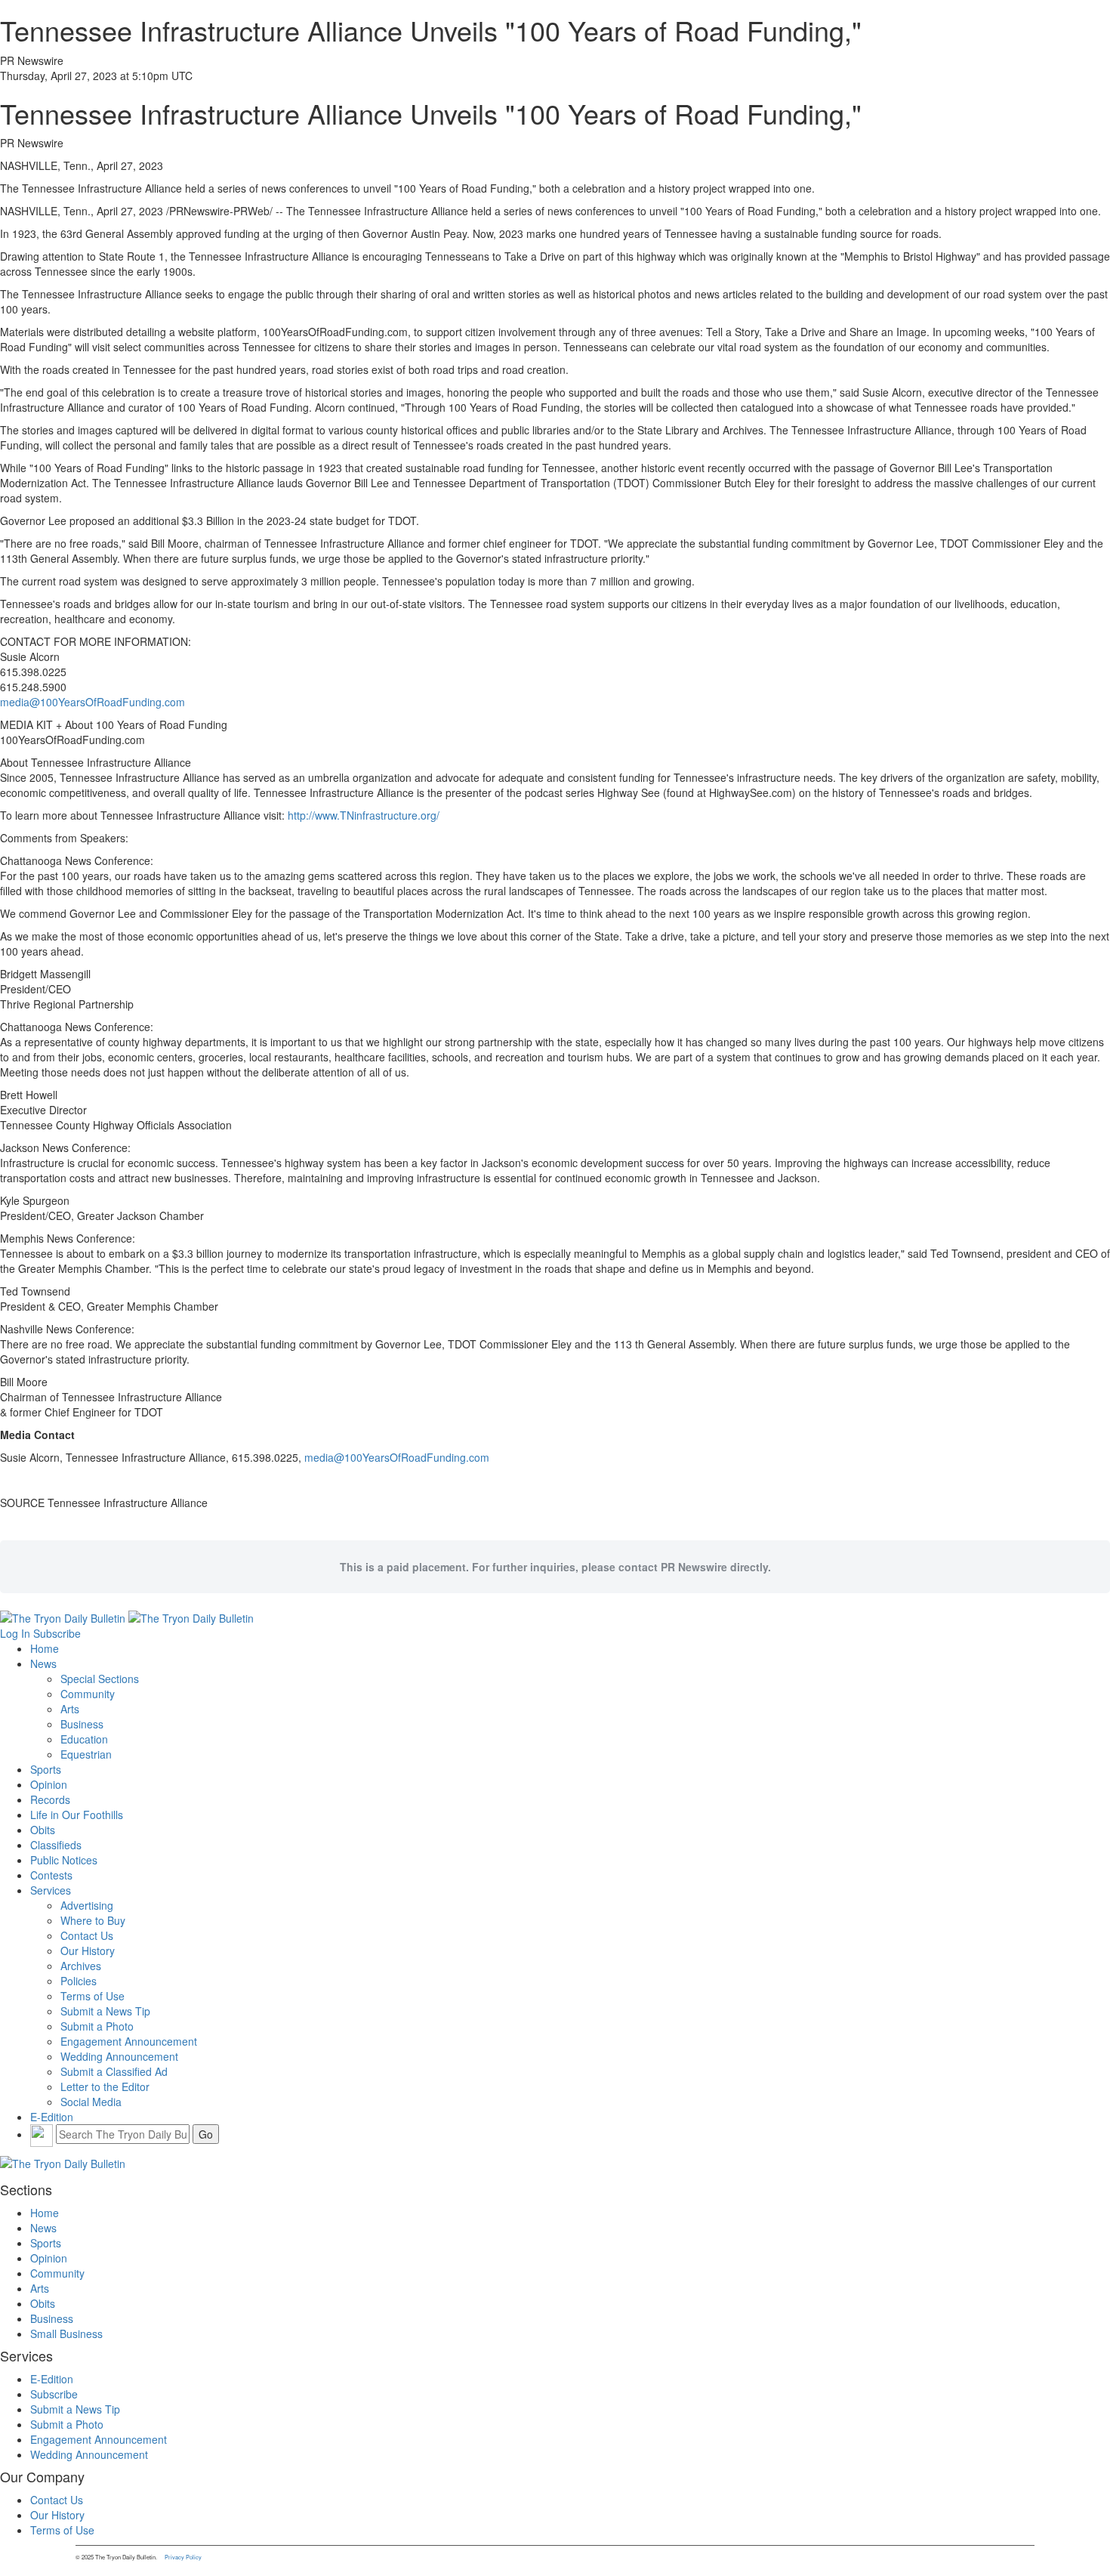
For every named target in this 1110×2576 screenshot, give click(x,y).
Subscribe (57, 1633)
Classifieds (56, 1845)
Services (51, 1890)
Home (45, 1648)
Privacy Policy (183, 2557)
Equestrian (86, 1754)
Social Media (91, 2102)
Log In (15, 1633)
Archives (81, 1966)
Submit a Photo (97, 2026)
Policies (79, 1981)
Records (50, 1799)
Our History (88, 1951)
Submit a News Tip (105, 2011)
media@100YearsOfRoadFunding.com (92, 702)
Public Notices (64, 1860)
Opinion (49, 1784)
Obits (43, 1830)
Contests (51, 1875)
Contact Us (87, 1935)
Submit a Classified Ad (114, 2071)
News (43, 1663)
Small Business (66, 2334)
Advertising (87, 1905)
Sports (46, 1769)
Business (82, 1724)
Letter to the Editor (105, 2086)
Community (88, 1694)
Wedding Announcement (119, 2056)
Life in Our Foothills (77, 1815)
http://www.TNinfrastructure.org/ (364, 815)
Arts (70, 1709)
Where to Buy (93, 1920)
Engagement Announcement (129, 2041)
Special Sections (100, 1679)
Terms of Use (92, 1996)
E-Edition (52, 2117)
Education (84, 1739)
